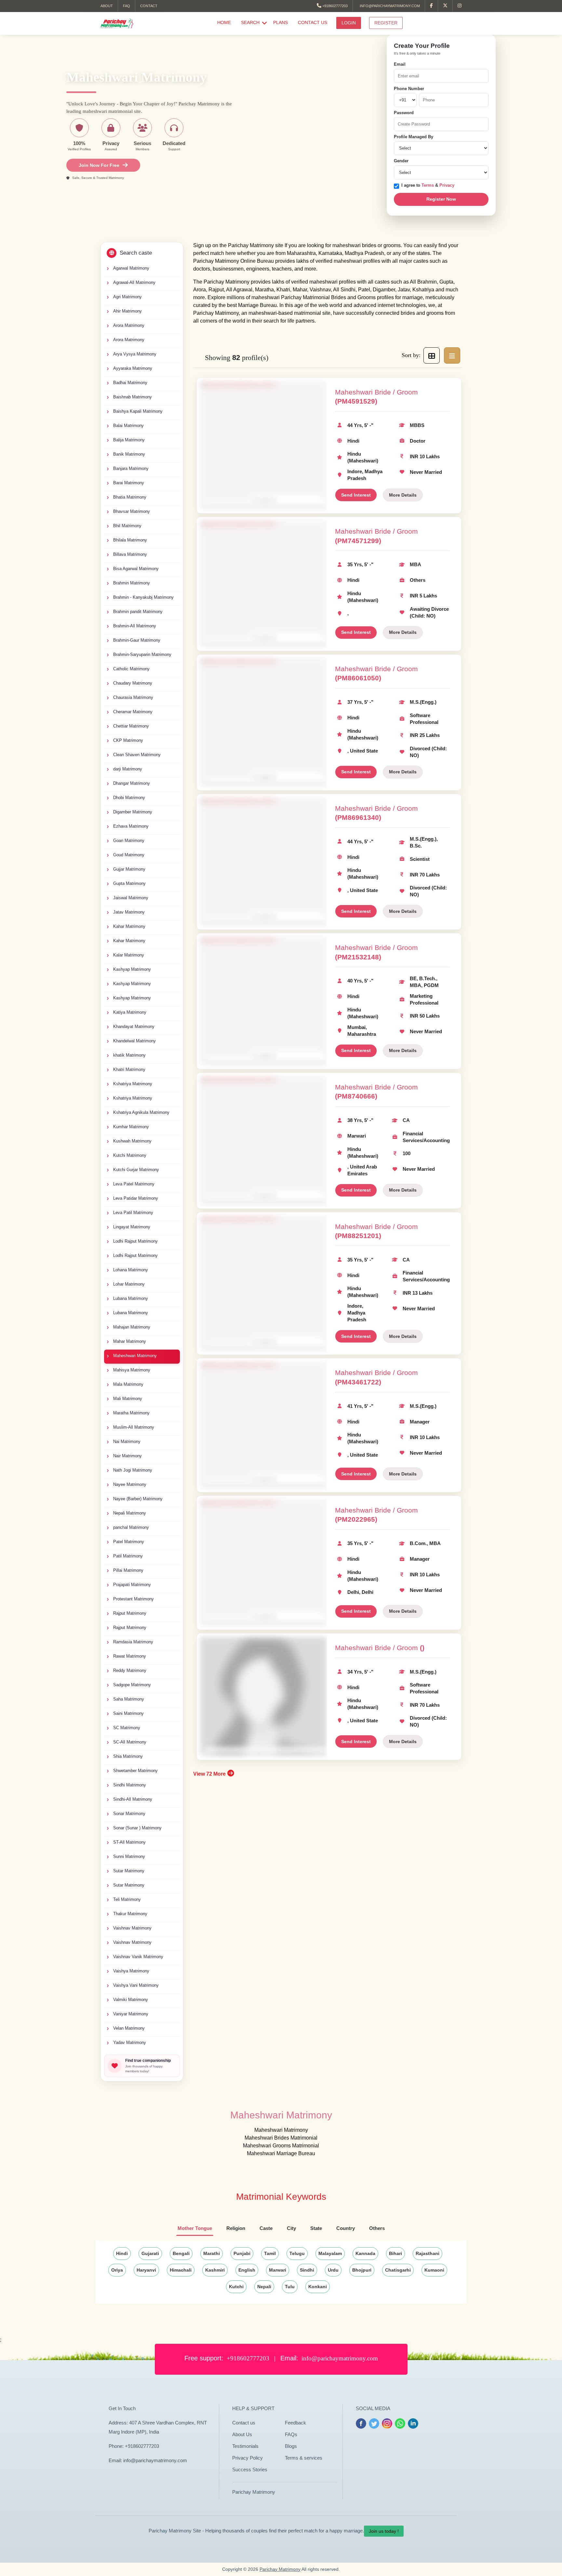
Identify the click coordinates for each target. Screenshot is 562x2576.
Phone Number (409, 89)
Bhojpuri (362, 2270)
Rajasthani (428, 2253)
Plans (281, 22)
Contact (149, 6)
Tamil (270, 2253)
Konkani (318, 2287)
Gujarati (150, 2253)
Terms (428, 185)
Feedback (295, 2423)
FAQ (127, 6)
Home (224, 22)
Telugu (297, 2253)
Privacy (447, 185)
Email (400, 64)
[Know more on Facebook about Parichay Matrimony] (432, 6)
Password (404, 113)
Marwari (278, 2270)
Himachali (181, 2270)
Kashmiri (215, 2270)
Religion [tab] (236, 2228)
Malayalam (330, 2253)
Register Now (441, 199)
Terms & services (304, 2458)
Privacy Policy (248, 2458)
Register (386, 23)
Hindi (122, 2253)
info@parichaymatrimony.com (389, 6)
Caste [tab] (266, 2228)
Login (349, 23)
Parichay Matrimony (254, 2492)
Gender (401, 161)
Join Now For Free (99, 165)
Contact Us (313, 22)
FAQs (291, 2434)
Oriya (117, 2270)
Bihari (395, 2253)
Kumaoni (434, 2270)
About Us (242, 2434)
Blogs (291, 2446)
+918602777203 (335, 6)
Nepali (264, 2287)
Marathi (212, 2253)
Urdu (333, 2270)
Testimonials (245, 2446)
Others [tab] (377, 2228)
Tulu (290, 2287)
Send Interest (356, 495)
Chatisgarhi (398, 2270)
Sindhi (307, 2270)
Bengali (181, 2253)
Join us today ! (384, 2531)
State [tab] (316, 2228)
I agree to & (428, 185)
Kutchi (236, 2287)
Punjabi (242, 2253)
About (107, 6)
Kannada (365, 2253)
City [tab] (291, 2228)
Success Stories (250, 2469)
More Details (403, 495)
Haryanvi (146, 2270)
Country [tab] (346, 2228)
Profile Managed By (414, 137)
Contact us (244, 2423)
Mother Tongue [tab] (195, 2228)
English (247, 2270)
